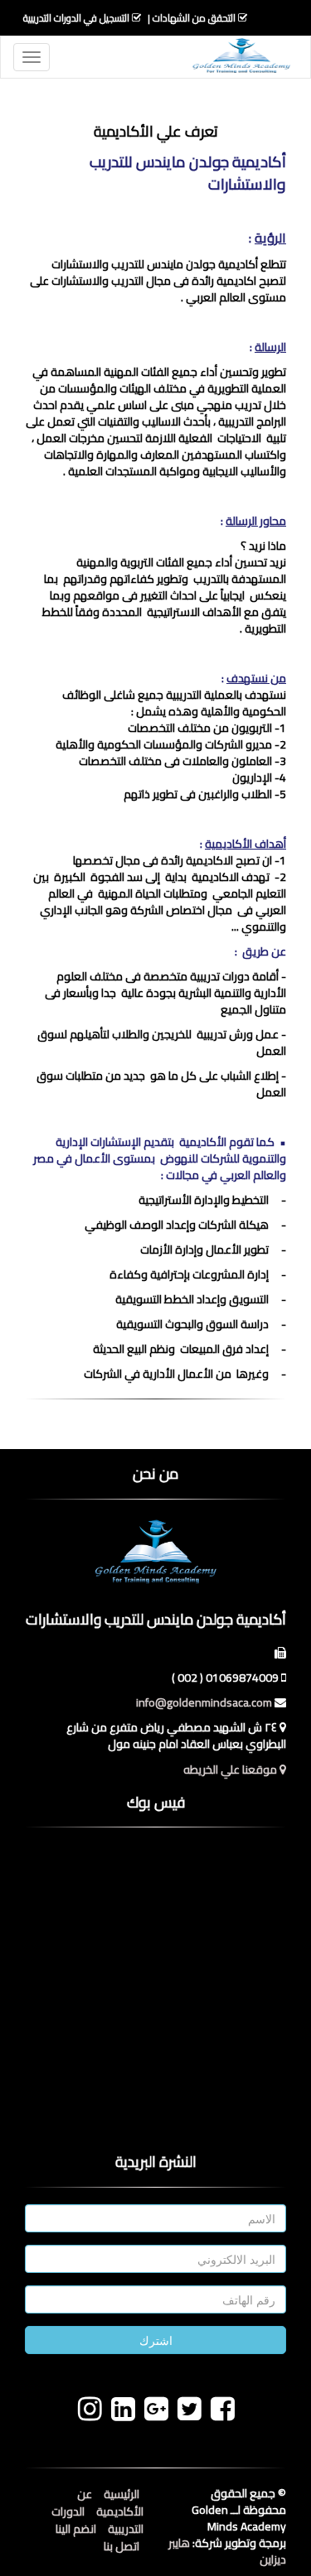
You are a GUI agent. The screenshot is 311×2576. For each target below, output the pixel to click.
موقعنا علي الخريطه (231, 1769)
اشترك (156, 2340)
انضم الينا (76, 2529)
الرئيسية (121, 2494)
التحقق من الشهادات (194, 18)
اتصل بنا (121, 2546)
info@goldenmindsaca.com (204, 1702)
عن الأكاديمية (110, 2503)
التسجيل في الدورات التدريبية (76, 18)
